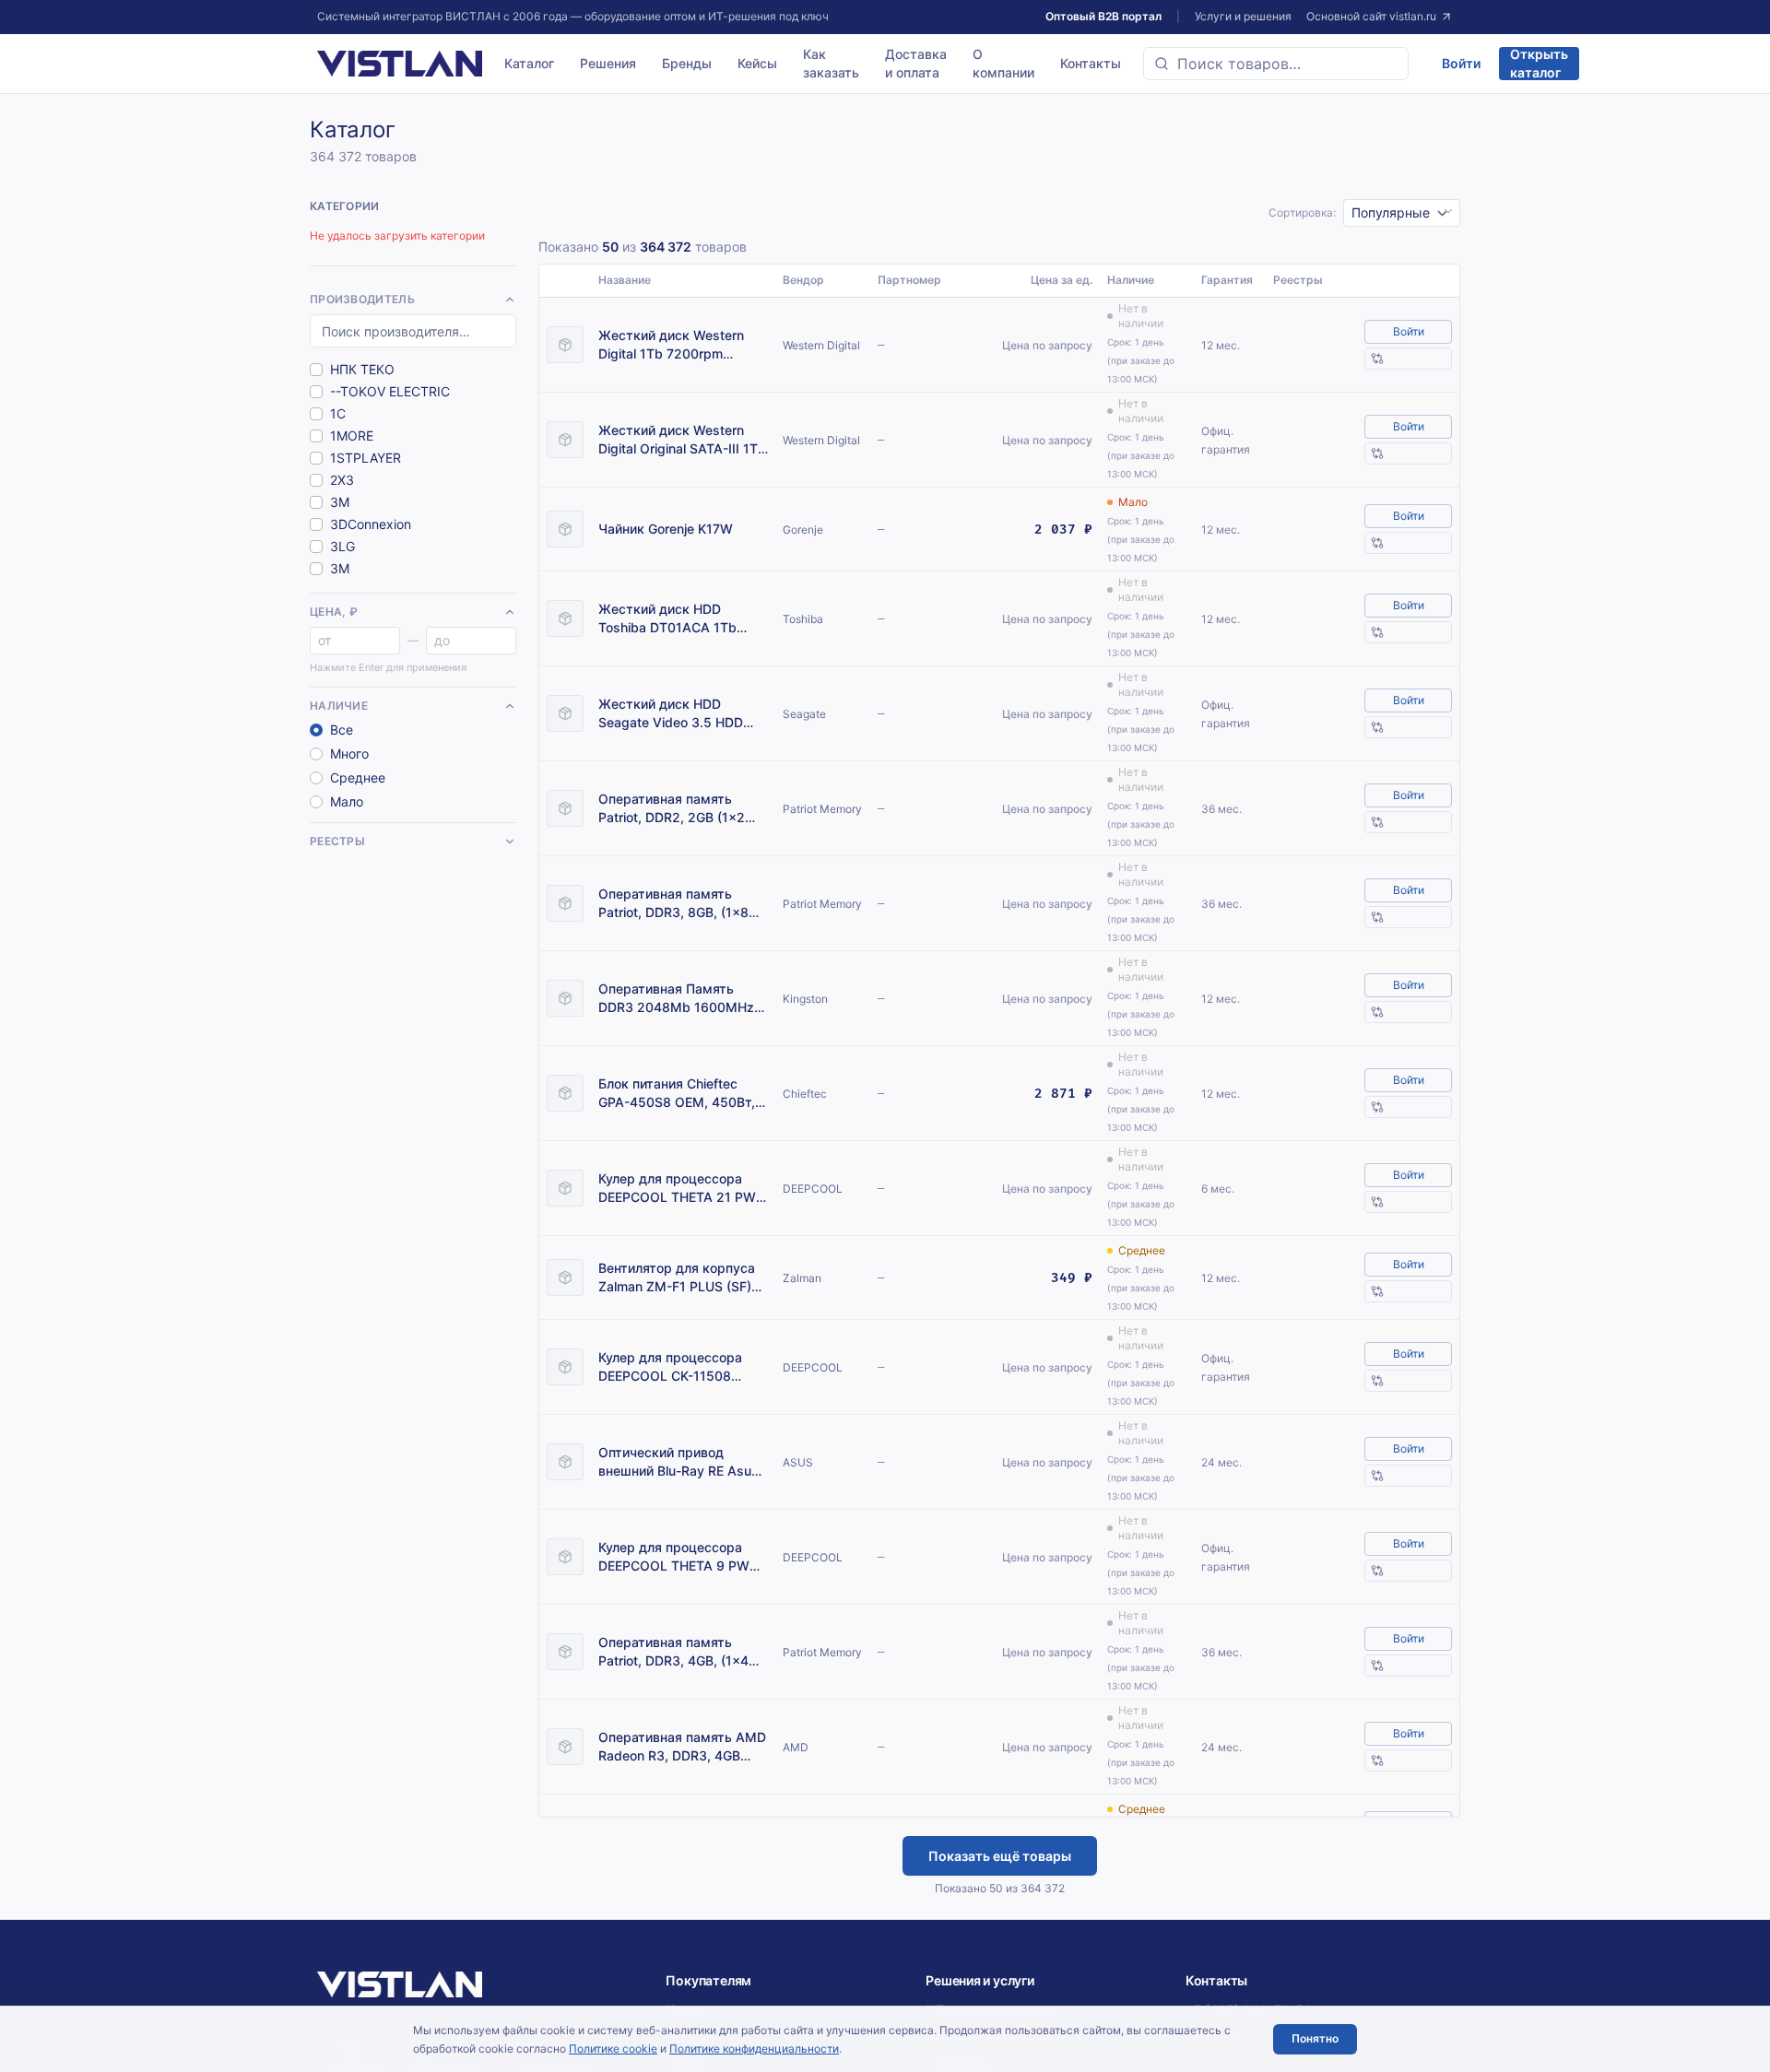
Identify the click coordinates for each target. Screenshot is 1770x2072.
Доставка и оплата (916, 63)
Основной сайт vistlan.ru (1371, 16)
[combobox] (1276, 64)
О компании (1003, 63)
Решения (608, 63)
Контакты (1091, 63)
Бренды (687, 63)
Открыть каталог (1539, 64)
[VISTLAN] (400, 64)
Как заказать (831, 63)
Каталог (529, 63)
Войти (1461, 63)
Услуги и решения (1243, 16)
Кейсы (757, 63)
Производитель (362, 299)
